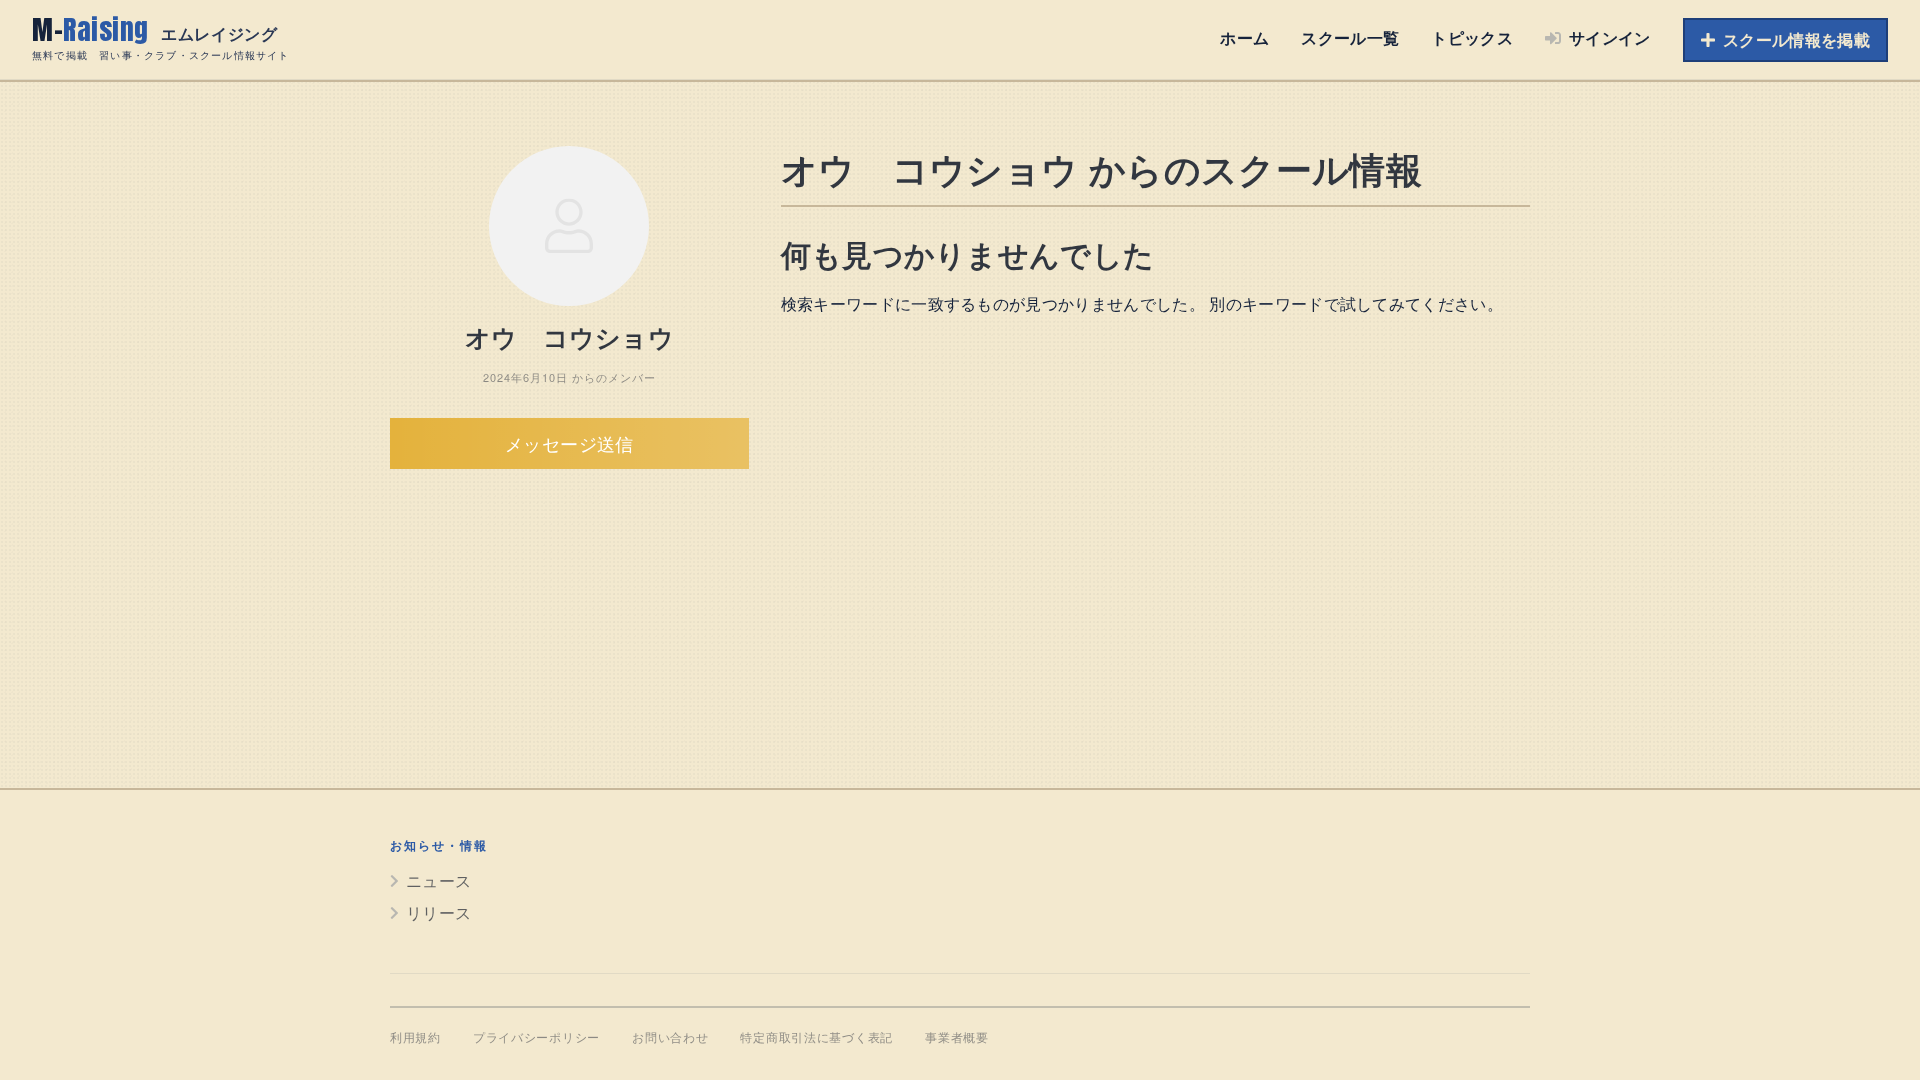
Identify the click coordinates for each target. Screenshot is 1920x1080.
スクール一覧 (1350, 37)
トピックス (1472, 37)
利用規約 (415, 1038)
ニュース (438, 880)
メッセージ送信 (569, 443)
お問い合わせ (670, 1038)
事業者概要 (957, 1038)
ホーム (1244, 37)
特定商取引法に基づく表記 (816, 1038)
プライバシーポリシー (536, 1038)
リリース (438, 912)
